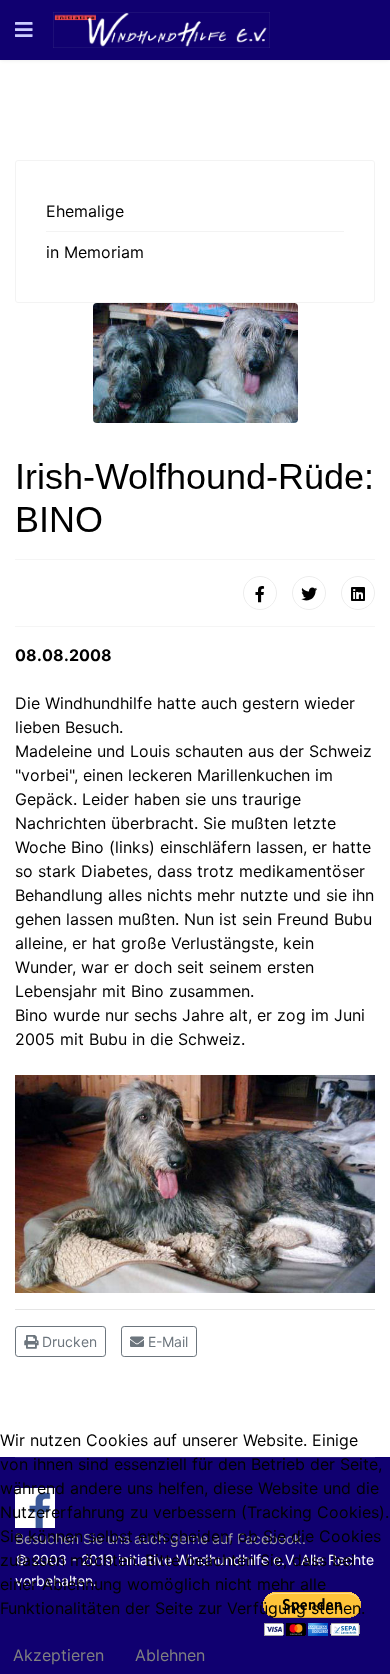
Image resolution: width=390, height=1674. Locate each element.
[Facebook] (260, 593)
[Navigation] (24, 30)
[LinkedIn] (358, 593)
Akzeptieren (58, 1655)
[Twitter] (309, 593)
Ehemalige (85, 211)
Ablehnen (170, 1655)
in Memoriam (95, 252)
